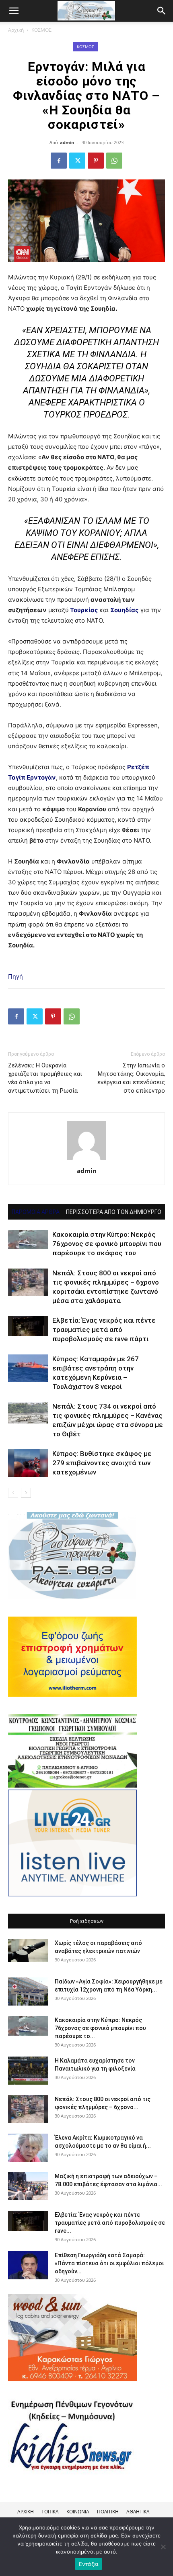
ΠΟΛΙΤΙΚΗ (108, 2512)
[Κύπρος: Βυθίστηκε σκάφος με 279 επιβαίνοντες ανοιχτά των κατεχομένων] (28, 1463)
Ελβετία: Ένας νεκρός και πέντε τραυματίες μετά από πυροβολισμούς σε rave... (110, 2223)
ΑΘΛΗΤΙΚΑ (138, 2512)
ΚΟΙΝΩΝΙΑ (78, 2512)
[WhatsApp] (114, 161)
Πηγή (15, 976)
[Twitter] (77, 161)
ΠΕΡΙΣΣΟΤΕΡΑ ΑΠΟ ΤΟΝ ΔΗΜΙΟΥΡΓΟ (114, 1212)
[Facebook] (59, 161)
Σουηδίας (125, 610)
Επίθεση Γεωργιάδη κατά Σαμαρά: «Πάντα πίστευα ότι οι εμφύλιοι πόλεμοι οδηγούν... (109, 2263)
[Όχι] (163, 2547)
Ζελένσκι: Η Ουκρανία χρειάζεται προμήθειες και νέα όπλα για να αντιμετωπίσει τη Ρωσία (45, 1078)
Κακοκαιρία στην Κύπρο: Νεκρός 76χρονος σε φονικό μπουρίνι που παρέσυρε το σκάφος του (107, 1244)
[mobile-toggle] (14, 11)
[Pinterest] (96, 161)
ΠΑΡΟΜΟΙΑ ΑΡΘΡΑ (36, 1212)
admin (67, 142)
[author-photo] (86, 1160)
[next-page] (26, 1493)
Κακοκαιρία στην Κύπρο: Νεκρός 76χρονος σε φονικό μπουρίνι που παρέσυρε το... (100, 2028)
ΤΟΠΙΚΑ (50, 2512)
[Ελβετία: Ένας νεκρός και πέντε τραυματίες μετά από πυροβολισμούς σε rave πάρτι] (28, 1326)
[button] (162, 11)
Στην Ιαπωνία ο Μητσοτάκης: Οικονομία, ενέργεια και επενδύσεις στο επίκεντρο (131, 1078)
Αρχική (16, 30)
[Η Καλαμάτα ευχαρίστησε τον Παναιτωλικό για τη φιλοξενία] (28, 2071)
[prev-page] (13, 1493)
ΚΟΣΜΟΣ (41, 30)
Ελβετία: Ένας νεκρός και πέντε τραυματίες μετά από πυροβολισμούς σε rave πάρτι (104, 1330)
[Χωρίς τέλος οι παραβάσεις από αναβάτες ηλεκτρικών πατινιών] (28, 1950)
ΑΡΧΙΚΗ (26, 2512)
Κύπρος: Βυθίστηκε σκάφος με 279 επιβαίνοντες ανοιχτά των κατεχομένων (102, 1463)
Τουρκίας (83, 610)
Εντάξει (89, 2564)
